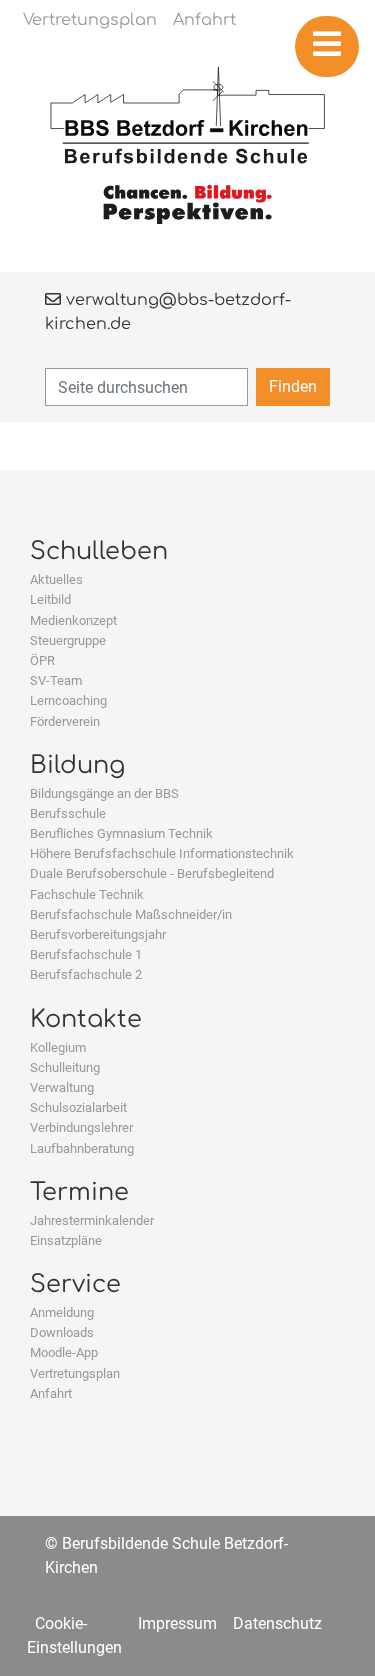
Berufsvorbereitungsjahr (98, 934)
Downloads (62, 1332)
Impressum (177, 1623)
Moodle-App (64, 1352)
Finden (293, 386)
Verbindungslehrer (81, 1127)
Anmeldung (62, 1312)
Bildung (77, 765)
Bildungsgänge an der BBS (104, 793)
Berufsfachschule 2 (86, 974)
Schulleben (99, 551)
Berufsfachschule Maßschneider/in (131, 914)
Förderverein (65, 721)
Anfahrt (51, 1393)
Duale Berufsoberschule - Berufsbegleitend (152, 873)
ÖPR (42, 660)
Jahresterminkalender (92, 1220)
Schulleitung (65, 1067)
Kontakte (86, 1019)
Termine (79, 1192)
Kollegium (58, 1047)
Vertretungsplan (75, 1373)
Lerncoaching (68, 700)
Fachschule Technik (87, 894)
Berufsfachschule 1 (86, 954)
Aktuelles (56, 579)
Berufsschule (68, 813)
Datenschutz (277, 1623)
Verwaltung (62, 1087)
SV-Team (56, 680)
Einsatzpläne (66, 1240)
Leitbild (50, 599)
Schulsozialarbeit (78, 1107)
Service (75, 1284)
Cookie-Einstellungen (74, 1635)
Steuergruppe (68, 640)
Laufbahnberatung (82, 1148)
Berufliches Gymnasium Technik (121, 833)
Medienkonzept (73, 620)
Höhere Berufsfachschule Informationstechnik (162, 853)
